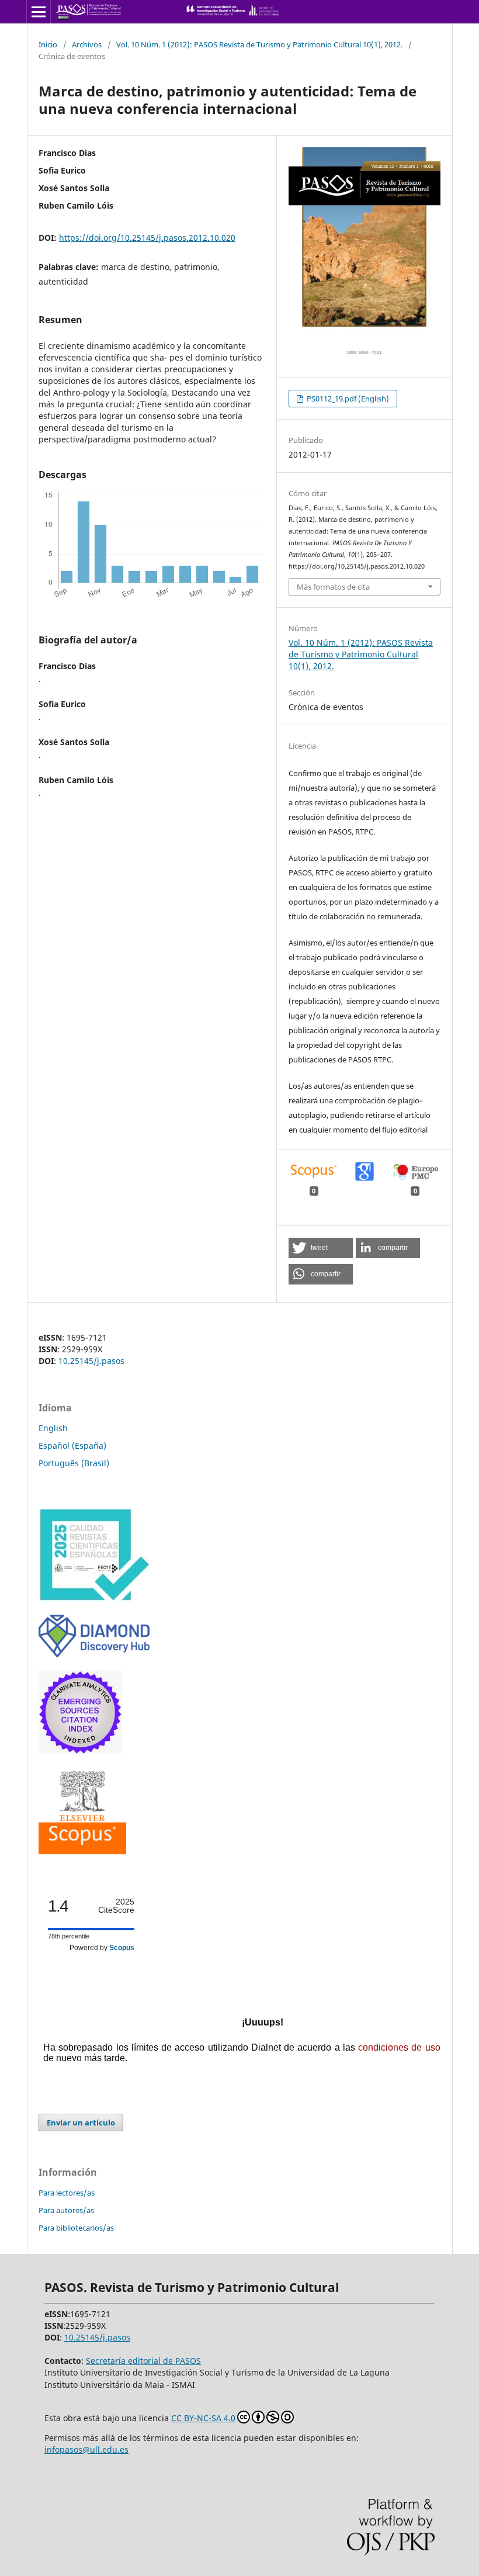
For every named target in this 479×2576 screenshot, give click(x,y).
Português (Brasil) (74, 1463)
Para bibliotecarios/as (76, 2228)
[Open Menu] (39, 12)
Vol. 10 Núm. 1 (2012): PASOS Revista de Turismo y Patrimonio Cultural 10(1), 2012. (259, 44)
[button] (321, 1248)
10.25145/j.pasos (91, 1361)
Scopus (122, 1948)
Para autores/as (66, 2210)
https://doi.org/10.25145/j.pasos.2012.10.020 (147, 238)
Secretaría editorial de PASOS (143, 2361)
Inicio (48, 44)
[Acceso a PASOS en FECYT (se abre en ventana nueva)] (94, 1599)
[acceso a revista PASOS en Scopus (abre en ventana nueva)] (82, 1851)
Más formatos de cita (333, 587)
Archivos (87, 44)
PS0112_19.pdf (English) (347, 399)
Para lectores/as (67, 2193)
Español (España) (72, 1445)
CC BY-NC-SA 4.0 (203, 2418)
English (53, 1428)
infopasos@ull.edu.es (86, 2449)
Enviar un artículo (81, 2123)
